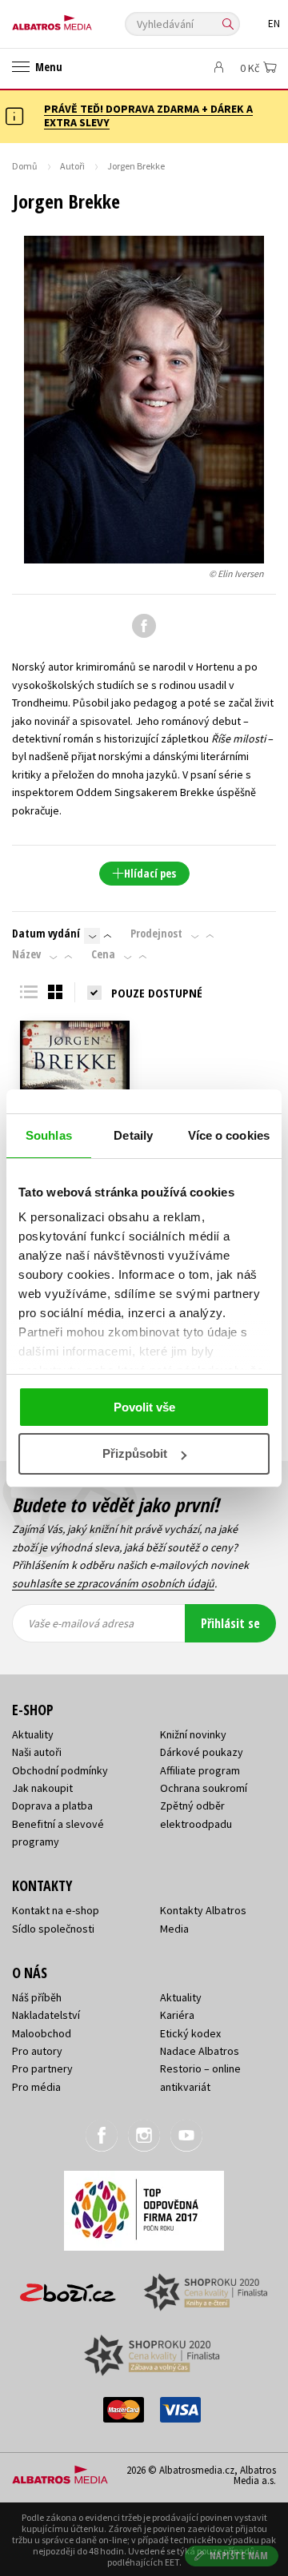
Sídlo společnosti (53, 1929)
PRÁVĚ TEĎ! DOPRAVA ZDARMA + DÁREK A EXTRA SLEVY (148, 115)
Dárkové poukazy (202, 1752)
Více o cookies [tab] (229, 1135)
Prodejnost (156, 934)
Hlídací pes (150, 873)
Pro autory (37, 2051)
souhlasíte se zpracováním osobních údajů (113, 1583)
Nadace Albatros (200, 2051)
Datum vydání (46, 934)
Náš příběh (37, 1997)
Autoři (72, 166)
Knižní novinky (193, 1734)
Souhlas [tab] (49, 1135)
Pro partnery (42, 2068)
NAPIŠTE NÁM (239, 2556)
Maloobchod (42, 2033)
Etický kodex (190, 2033)
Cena (103, 954)
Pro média (36, 2087)
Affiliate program (200, 1770)
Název (26, 954)
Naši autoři (37, 1752)
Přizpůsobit (135, 1453)
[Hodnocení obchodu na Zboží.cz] (68, 2287)
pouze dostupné (157, 993)
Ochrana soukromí (204, 1788)
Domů (25, 166)
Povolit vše (144, 1407)
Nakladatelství (46, 2015)
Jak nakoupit (42, 1788)
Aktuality (33, 1734)
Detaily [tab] (133, 1135)
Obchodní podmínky (60, 1770)
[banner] (84, 19)
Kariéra (177, 2015)
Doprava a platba (52, 1806)
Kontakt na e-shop (56, 1910)
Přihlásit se (230, 1623)
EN (274, 24)
